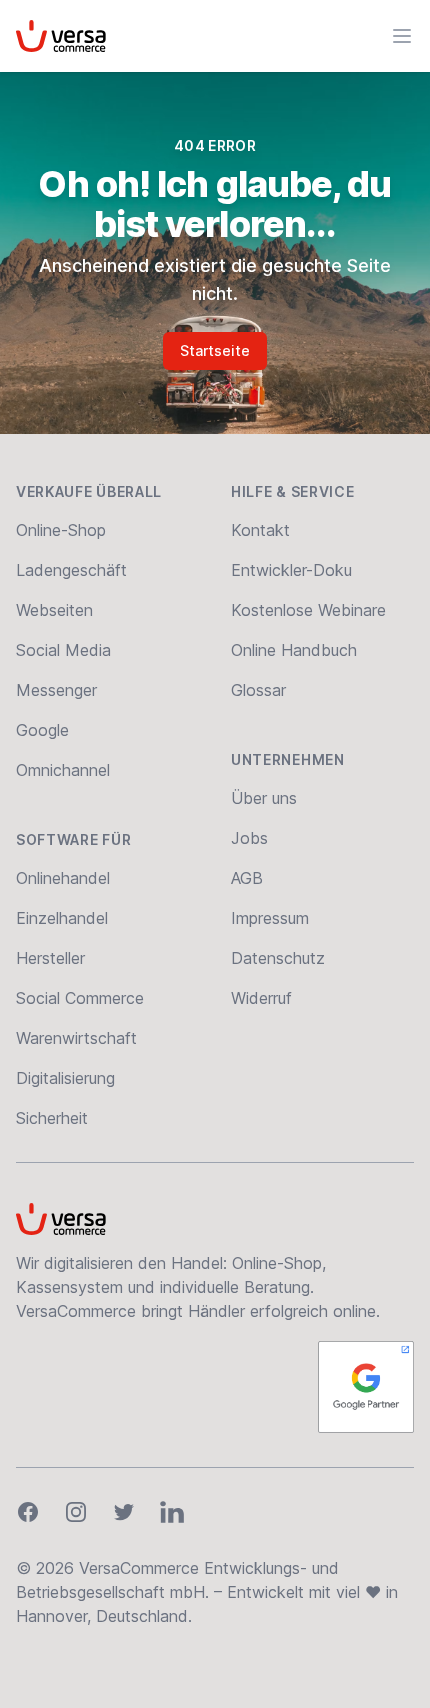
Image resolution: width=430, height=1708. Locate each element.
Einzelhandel (62, 918)
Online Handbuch (294, 650)
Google (42, 730)
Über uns (264, 798)
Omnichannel (63, 770)
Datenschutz (278, 958)
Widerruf (261, 998)
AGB (247, 878)
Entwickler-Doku (291, 570)
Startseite (215, 350)
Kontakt (260, 530)
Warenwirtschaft (76, 1038)
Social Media (63, 650)
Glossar (258, 690)
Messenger (56, 690)
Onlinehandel (63, 878)
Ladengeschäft (71, 570)
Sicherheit (52, 1118)
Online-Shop (61, 530)
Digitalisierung (65, 1078)
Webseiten (54, 610)
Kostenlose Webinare (308, 610)
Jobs (249, 838)
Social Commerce (80, 998)
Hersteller (50, 958)
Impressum (270, 918)
